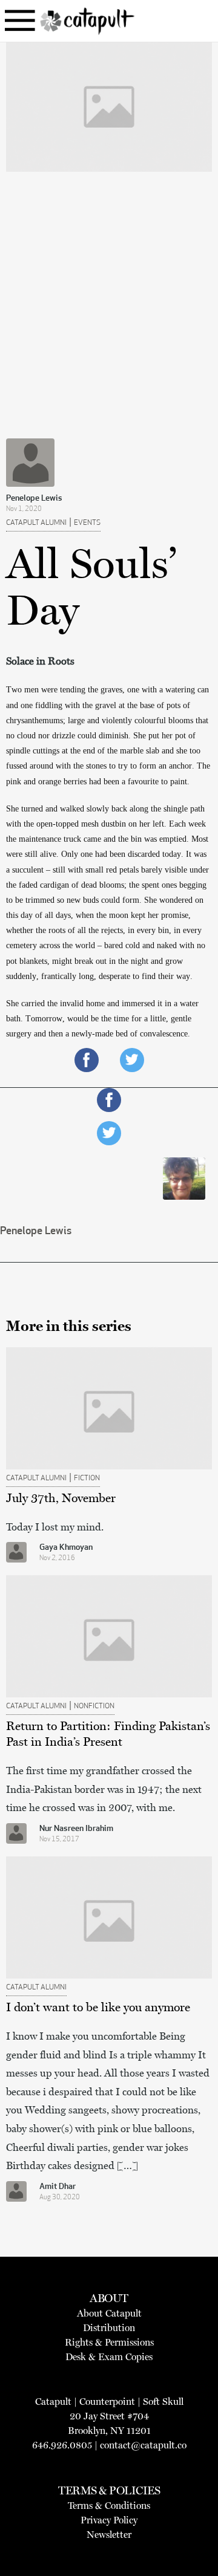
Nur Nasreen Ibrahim (76, 1829)
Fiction (87, 1478)
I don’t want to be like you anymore (98, 2007)
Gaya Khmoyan (66, 1548)
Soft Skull (163, 2402)
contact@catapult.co (143, 2445)
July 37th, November (61, 1498)
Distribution (109, 2328)
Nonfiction (94, 1706)
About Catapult (109, 2313)
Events (87, 523)
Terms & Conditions (109, 2506)
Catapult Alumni (36, 523)
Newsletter (109, 2535)
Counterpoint (107, 2402)
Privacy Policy (109, 2520)
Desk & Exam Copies (109, 2357)
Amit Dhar (58, 2187)
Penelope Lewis (34, 499)
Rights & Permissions (109, 2342)
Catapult (53, 2402)
